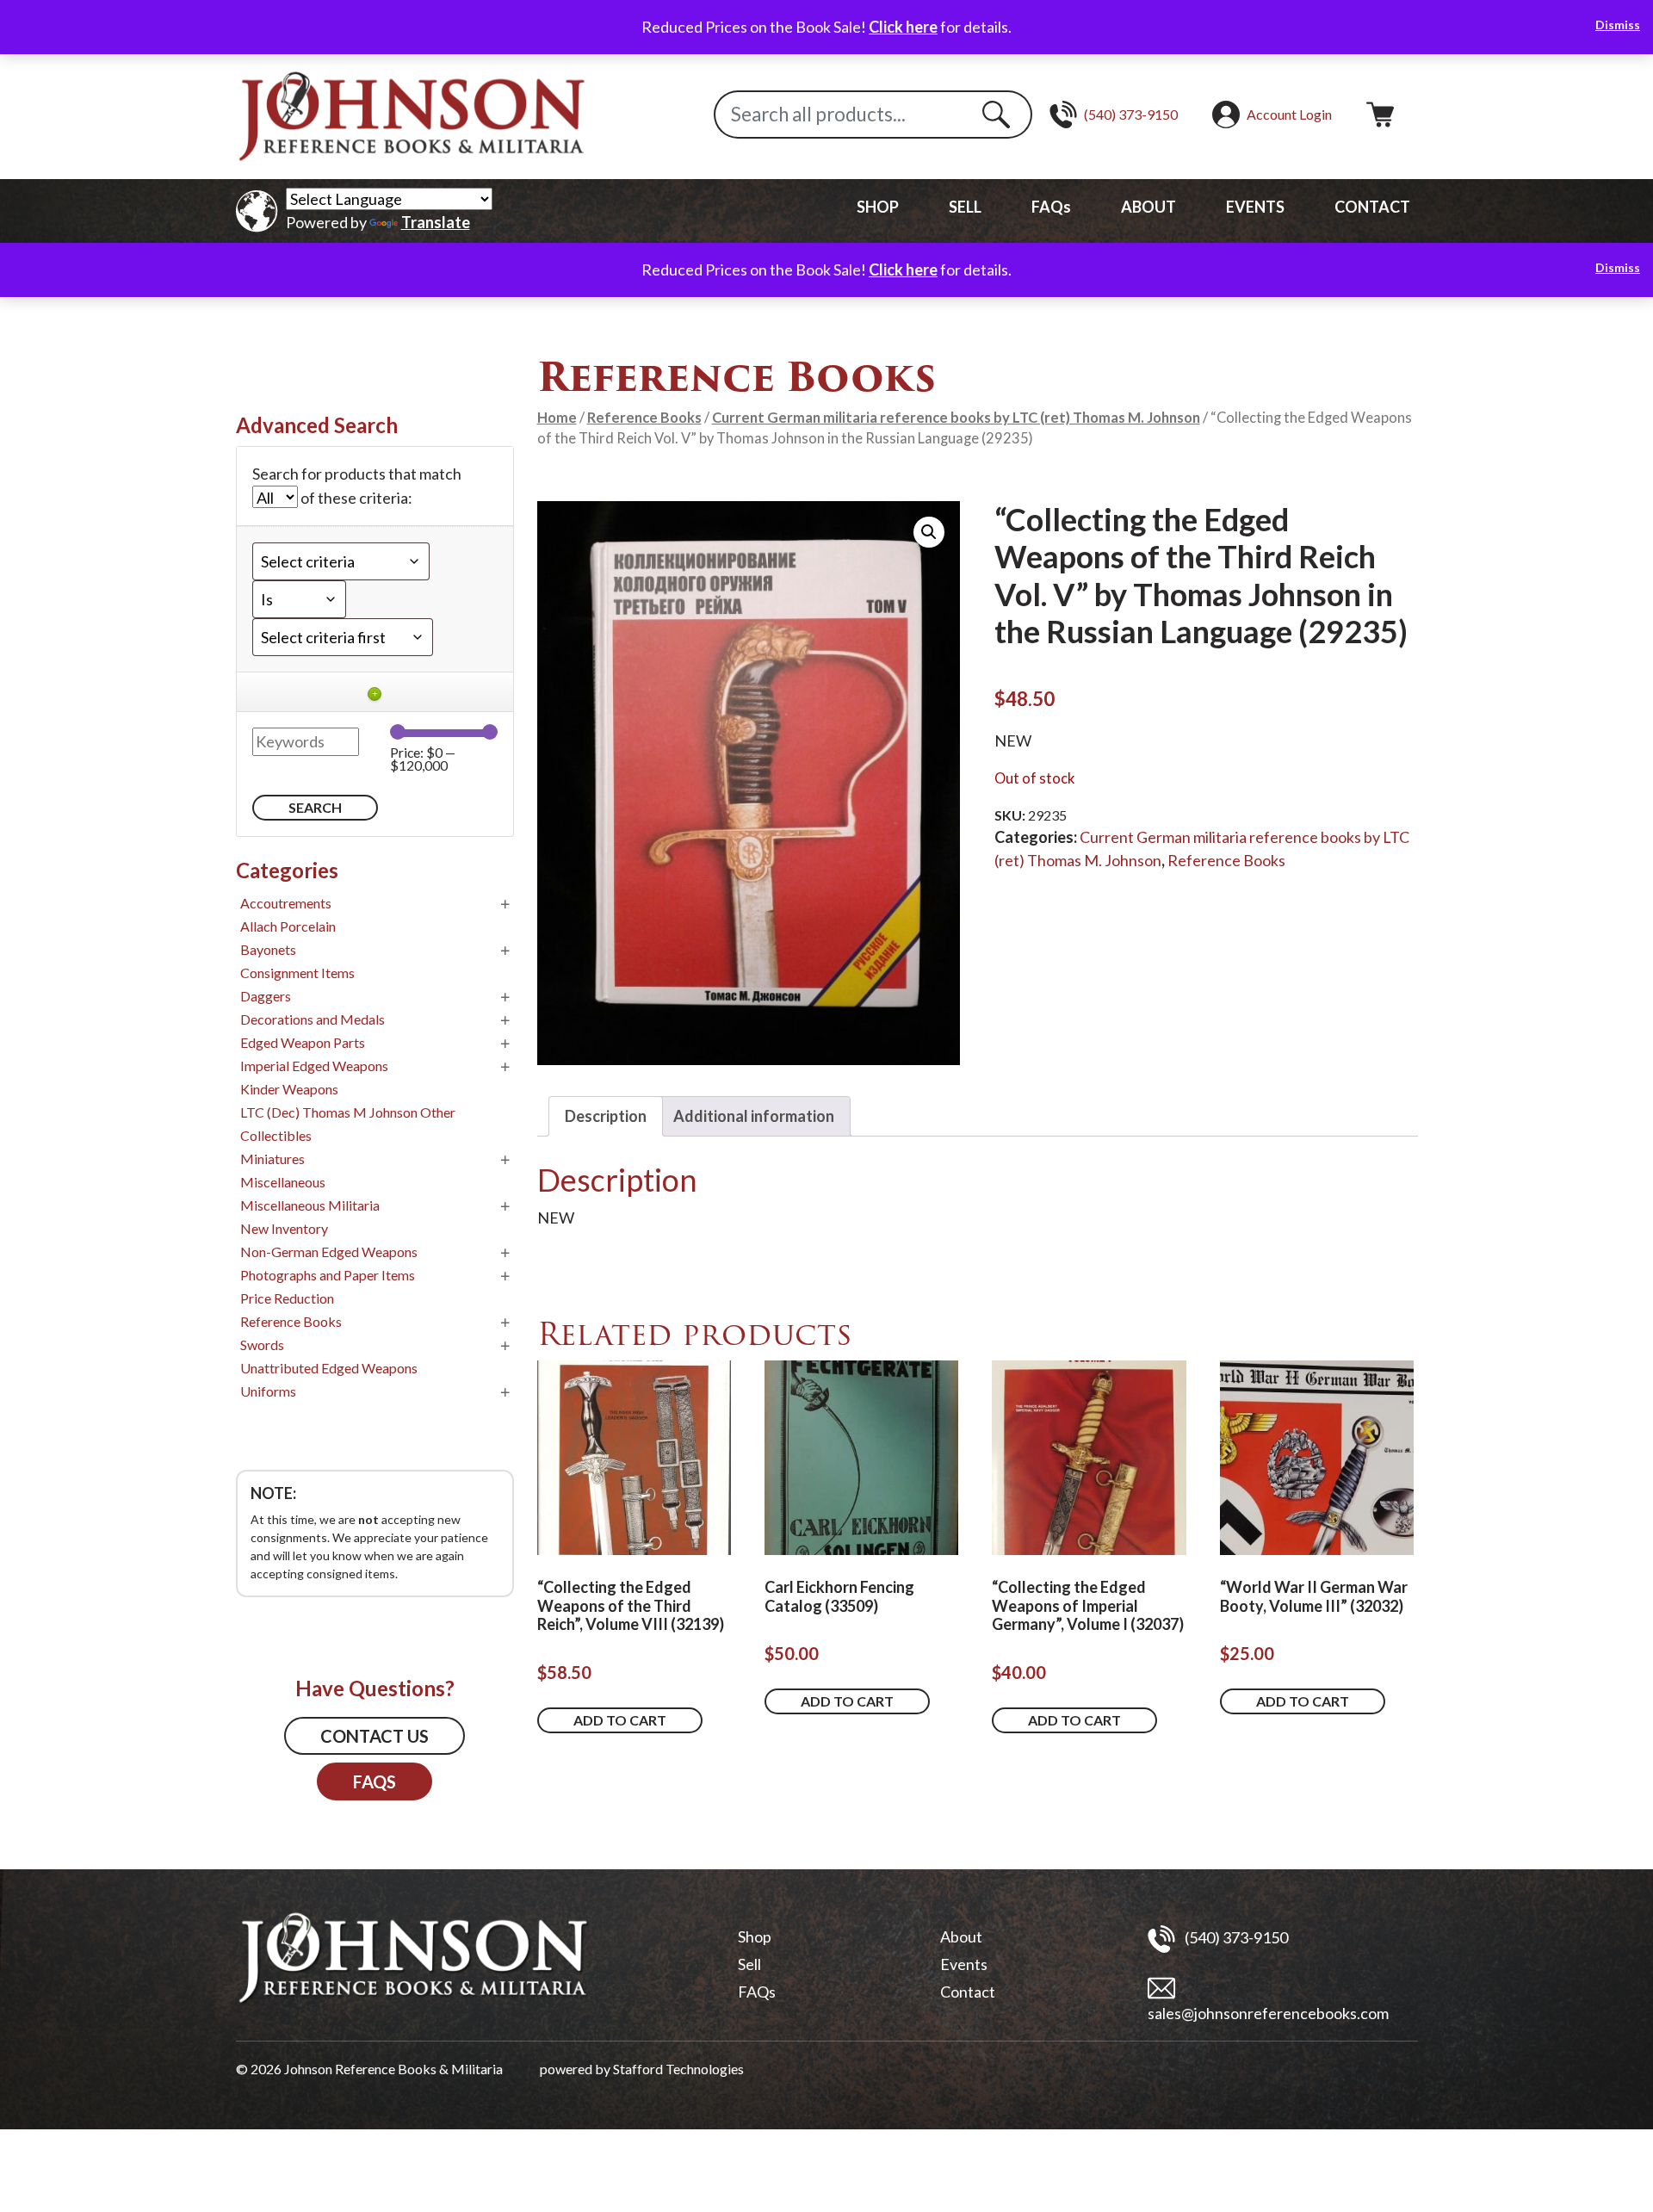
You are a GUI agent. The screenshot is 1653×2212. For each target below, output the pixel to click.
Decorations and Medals (313, 1019)
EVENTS (1255, 207)
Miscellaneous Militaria (310, 1205)
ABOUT (1148, 207)
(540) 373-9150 (1235, 1936)
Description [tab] (606, 1116)
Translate (436, 222)
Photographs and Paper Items (328, 1275)
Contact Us (375, 1736)
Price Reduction (287, 1298)
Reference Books (644, 418)
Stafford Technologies (678, 2069)
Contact (968, 1992)
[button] (929, 532)
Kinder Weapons (289, 1089)
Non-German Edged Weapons (329, 1252)
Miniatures (272, 1159)
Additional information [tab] (754, 1116)
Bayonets (268, 949)
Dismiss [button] (1618, 25)
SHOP (878, 207)
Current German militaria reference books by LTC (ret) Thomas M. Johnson (956, 418)
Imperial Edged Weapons (314, 1066)
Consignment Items (297, 973)
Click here (903, 27)
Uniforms (268, 1391)
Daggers (266, 996)
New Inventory (284, 1228)
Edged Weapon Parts (303, 1042)
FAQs (1051, 207)
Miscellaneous (283, 1182)
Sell (749, 1964)
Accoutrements (286, 903)
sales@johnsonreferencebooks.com (1268, 2013)
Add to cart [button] (620, 1720)
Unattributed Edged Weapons (329, 1368)
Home (557, 418)
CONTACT (1372, 207)
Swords (262, 1345)
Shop (755, 1936)
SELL (965, 207)
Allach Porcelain (288, 926)
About (961, 1936)
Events (964, 1964)
